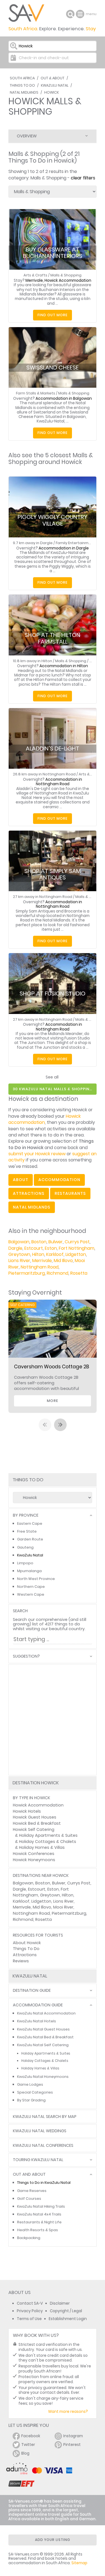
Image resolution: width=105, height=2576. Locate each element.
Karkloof (55, 1254)
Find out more (53, 315)
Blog (25, 2453)
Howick (52, 92)
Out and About (29, 2174)
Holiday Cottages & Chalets (48, 1842)
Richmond (58, 1273)
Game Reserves (32, 2191)
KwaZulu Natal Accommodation (46, 2013)
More (53, 1401)
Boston (39, 1242)
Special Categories (35, 2092)
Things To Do (22, 85)
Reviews (21, 1961)
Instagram (73, 2436)
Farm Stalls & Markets (36, 393)
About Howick (27, 1943)
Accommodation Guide (38, 2005)
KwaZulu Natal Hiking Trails (41, 2206)
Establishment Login (68, 2319)
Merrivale (42, 1261)
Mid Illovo (63, 1261)
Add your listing (53, 2540)
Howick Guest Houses (35, 1817)
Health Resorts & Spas (38, 2230)
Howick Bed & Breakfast (37, 1823)
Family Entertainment (75, 543)
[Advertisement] (53, 1720)
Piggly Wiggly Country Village (53, 520)
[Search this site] (70, 14)
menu (81, 14)
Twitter (28, 2445)
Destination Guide (32, 1991)
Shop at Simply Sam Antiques (53, 874)
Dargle (15, 1248)
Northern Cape (31, 1587)
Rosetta (79, 1273)
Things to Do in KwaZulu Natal (44, 2183)
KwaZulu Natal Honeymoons (43, 2077)
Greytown (19, 1254)
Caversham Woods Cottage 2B (52, 1367)
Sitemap (79, 2563)
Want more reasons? (68, 2412)
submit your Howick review (37, 1154)
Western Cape (31, 1594)
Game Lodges (30, 2084)
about (21, 1180)
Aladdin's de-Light (53, 748)
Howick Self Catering (34, 1829)
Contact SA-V (30, 2303)
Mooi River (63, 1907)
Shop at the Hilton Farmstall (53, 638)
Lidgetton (76, 1254)
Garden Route (30, 1539)
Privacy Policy (30, 2311)
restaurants (70, 1193)
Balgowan (19, 1242)
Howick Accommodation (38, 1805)
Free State (27, 1531)
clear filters (83, 178)
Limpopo (25, 1563)
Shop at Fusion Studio (53, 994)
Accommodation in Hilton (64, 666)
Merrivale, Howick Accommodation (58, 280)
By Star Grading (31, 2100)
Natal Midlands (24, 92)
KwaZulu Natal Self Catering (43, 2045)
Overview (27, 136)
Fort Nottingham (77, 1248)
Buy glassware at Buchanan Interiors (53, 253)
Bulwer (56, 1242)
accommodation (59, 1180)
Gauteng (25, 1547)
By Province (26, 1515)
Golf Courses (29, 2199)
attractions (29, 1193)
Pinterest (72, 2445)
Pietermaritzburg (27, 1273)
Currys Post (77, 1242)
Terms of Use (29, 2319)
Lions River (19, 1261)
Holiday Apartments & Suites (48, 1835)
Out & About (53, 78)
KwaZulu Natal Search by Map (45, 2117)
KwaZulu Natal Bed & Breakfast (45, 2037)
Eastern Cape (30, 1523)
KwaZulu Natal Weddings (40, 2131)
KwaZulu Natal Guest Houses (43, 2029)
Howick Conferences (34, 1854)
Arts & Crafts (35, 275)
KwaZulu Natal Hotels (37, 2021)
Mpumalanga (29, 1571)
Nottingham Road (40, 1267)
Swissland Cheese (53, 368)
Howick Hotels (27, 1811)
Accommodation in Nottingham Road (59, 782)
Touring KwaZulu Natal (38, 2160)
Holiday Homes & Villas (42, 1847)
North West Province (36, 1579)
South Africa (22, 78)
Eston (51, 1248)
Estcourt (34, 1248)
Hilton (38, 1254)
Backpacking (29, 2238)
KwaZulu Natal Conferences (43, 2146)
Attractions (25, 1955)
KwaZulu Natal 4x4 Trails (39, 2214)
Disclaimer (60, 2303)
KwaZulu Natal (55, 85)
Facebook (31, 2436)
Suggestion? (26, 1656)
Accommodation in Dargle (64, 548)
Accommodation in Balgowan (64, 398)
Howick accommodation (45, 1119)
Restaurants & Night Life (39, 2222)
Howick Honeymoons (34, 1860)
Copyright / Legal (66, 2311)
